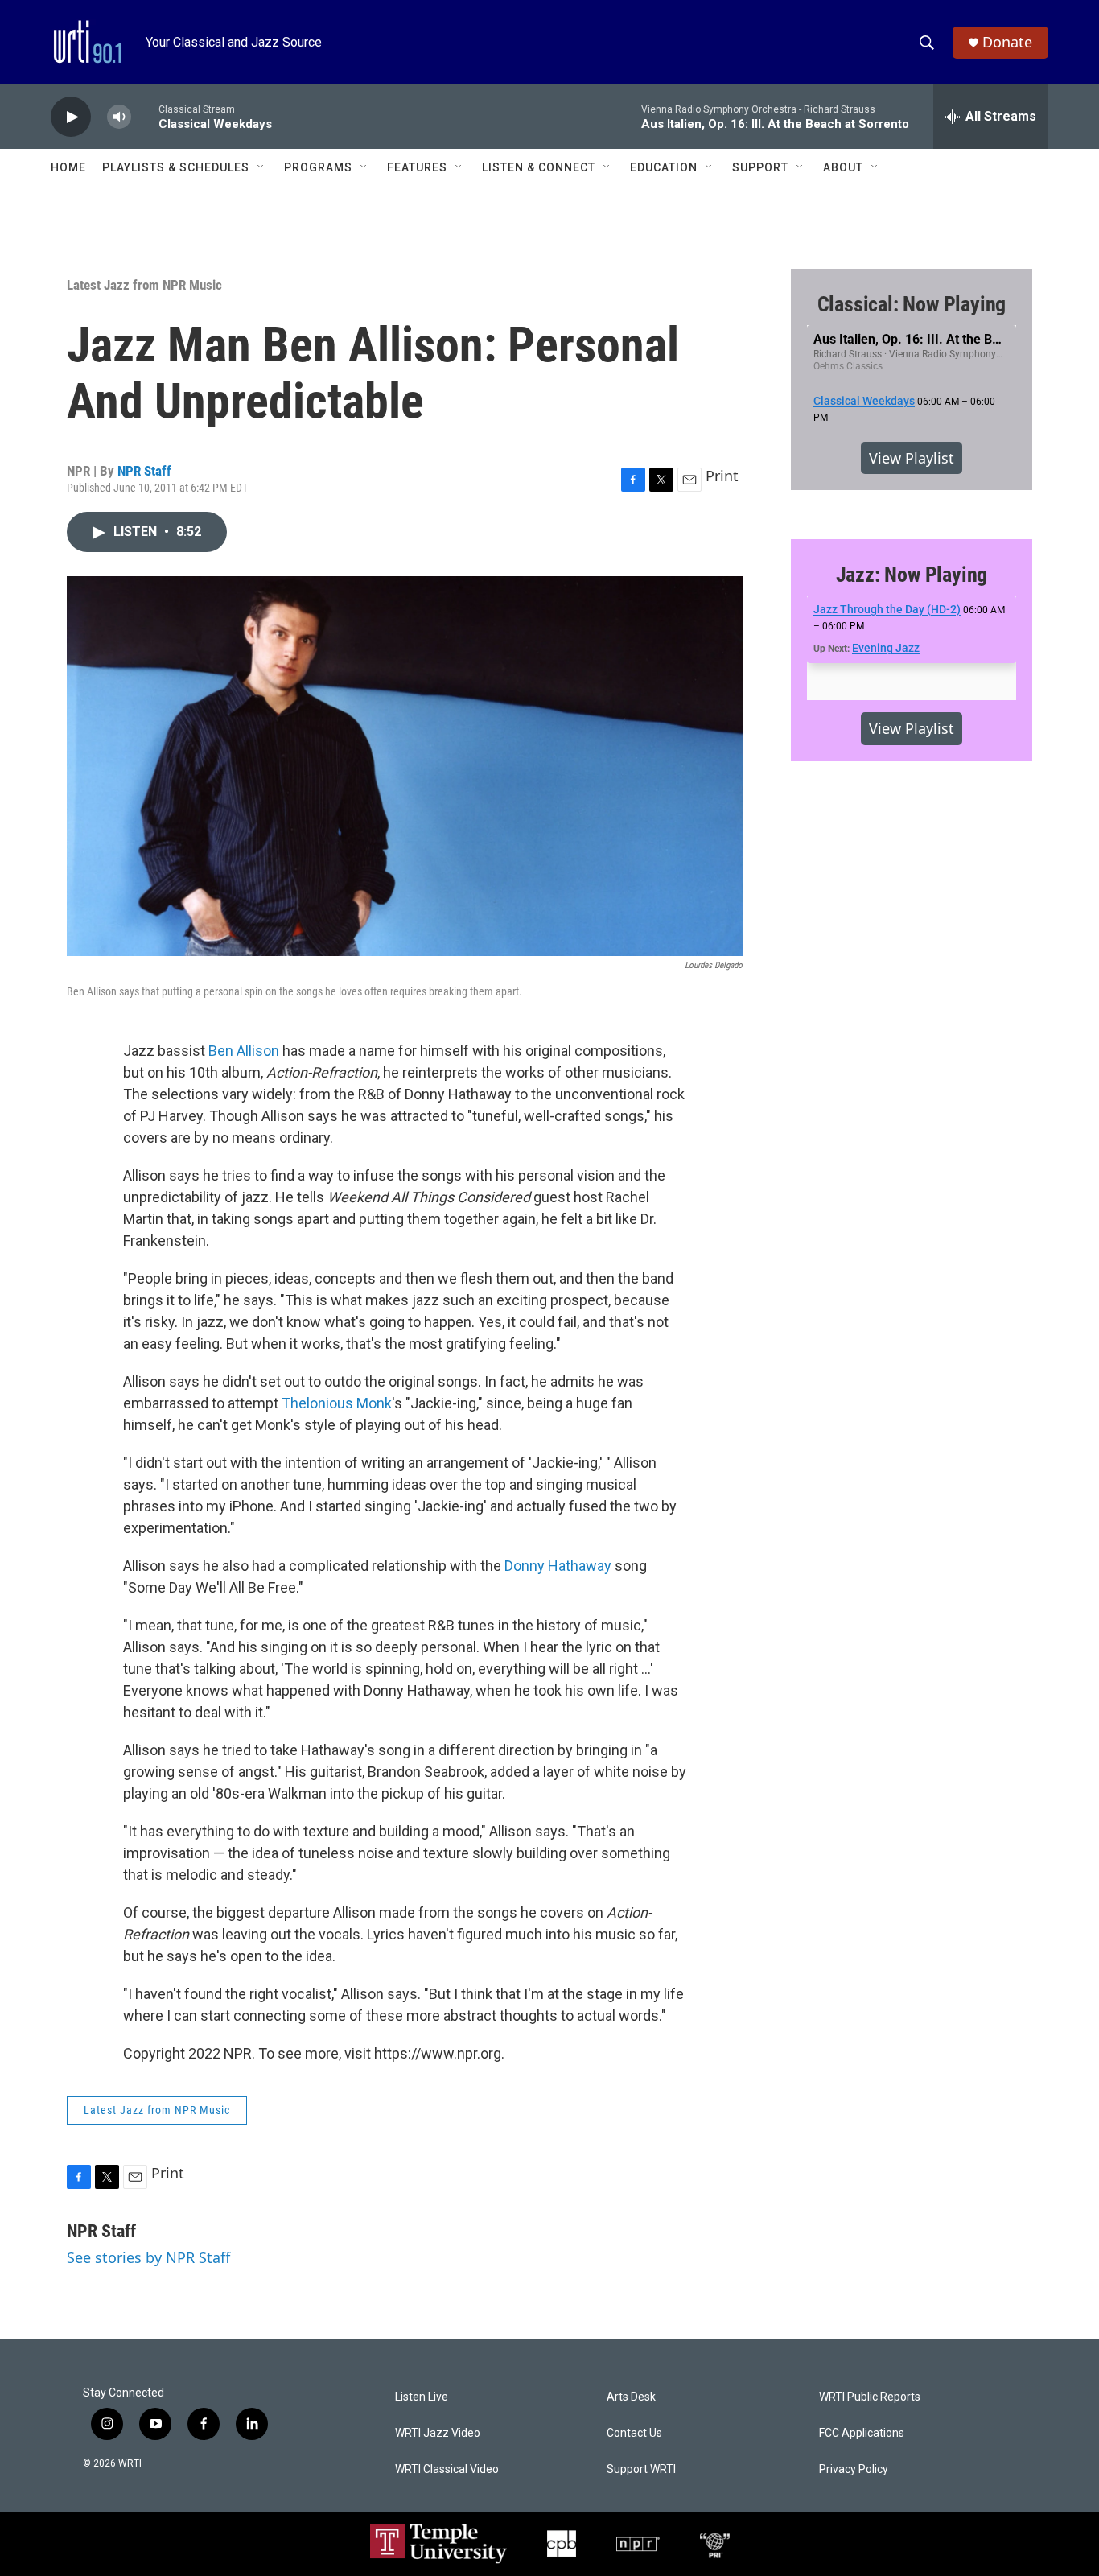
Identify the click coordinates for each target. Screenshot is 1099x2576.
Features (417, 167)
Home (68, 167)
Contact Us (634, 2433)
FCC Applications (862, 2433)
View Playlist (912, 458)
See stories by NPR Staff (148, 2257)
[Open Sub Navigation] (261, 167)
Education (664, 167)
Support (760, 167)
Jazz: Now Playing (912, 575)
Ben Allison (244, 1051)
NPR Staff (144, 471)
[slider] (145, 116)
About (843, 167)
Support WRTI (641, 2469)
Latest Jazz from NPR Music (144, 285)
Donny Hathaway (558, 1566)
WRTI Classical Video (447, 2469)
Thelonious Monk (337, 1403)
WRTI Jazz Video (438, 2433)
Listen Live (422, 2397)
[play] (71, 117)
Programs (318, 167)
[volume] (119, 117)
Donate (1007, 42)
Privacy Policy (854, 2469)
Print (722, 476)
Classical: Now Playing (912, 304)
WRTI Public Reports (870, 2397)
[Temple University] (438, 2544)
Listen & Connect (539, 167)
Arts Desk (631, 2397)
